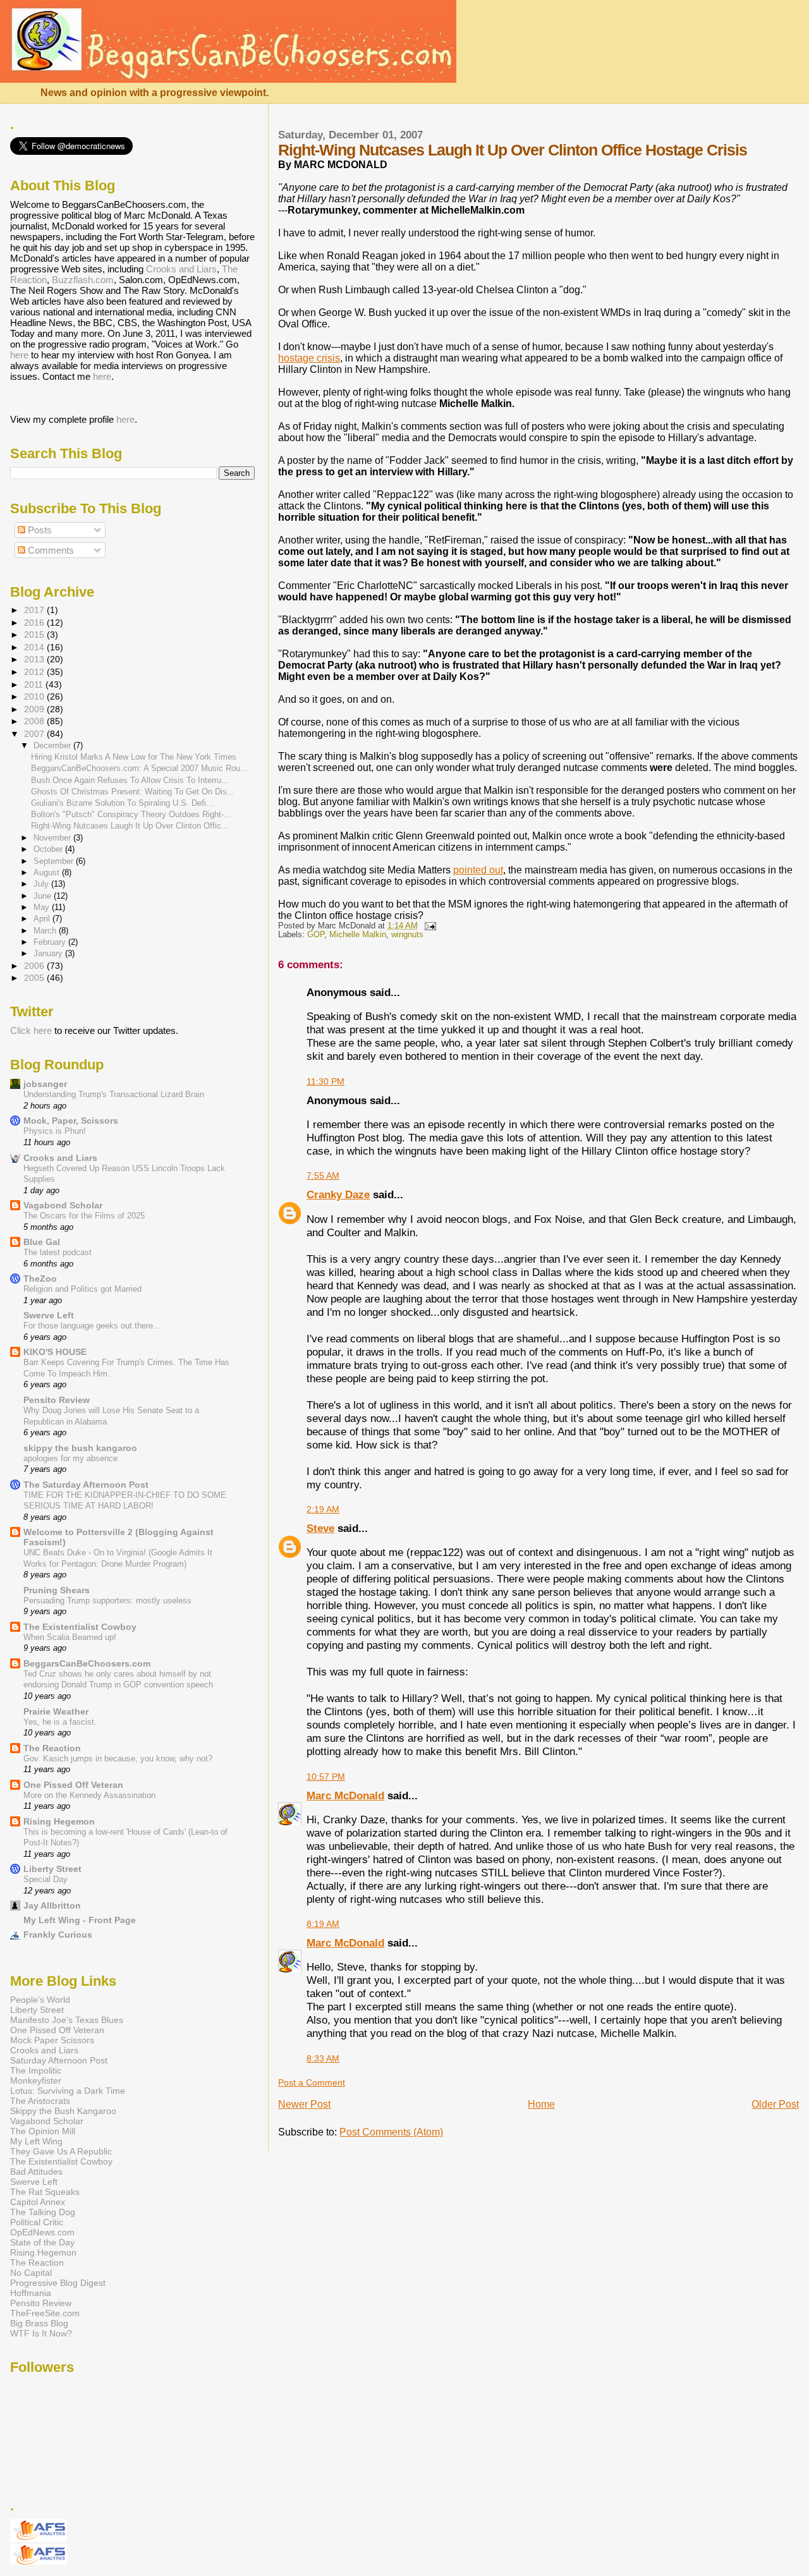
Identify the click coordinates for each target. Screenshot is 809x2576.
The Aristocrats (40, 2101)
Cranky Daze (338, 1194)
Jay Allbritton (52, 1905)
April (43, 919)
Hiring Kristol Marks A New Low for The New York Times (134, 757)
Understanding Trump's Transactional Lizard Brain (114, 1094)
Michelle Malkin (358, 935)
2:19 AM (323, 1509)
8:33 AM (323, 2058)
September (55, 861)
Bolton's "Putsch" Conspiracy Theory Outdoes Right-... (131, 814)
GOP (316, 935)
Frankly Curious (58, 1935)
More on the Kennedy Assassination (89, 1795)
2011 (35, 684)
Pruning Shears (57, 1590)
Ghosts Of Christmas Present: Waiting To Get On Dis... (133, 792)
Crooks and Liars (181, 269)
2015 (35, 635)
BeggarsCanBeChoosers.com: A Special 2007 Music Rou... (139, 768)
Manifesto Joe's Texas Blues (67, 2020)
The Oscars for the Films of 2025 (84, 1216)
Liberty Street (52, 1869)
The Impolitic (36, 2070)
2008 (35, 721)
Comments (50, 550)
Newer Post (304, 2104)
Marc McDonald (345, 1795)
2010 (35, 696)
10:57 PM (326, 1777)
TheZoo (40, 1279)
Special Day (46, 1879)
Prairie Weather (56, 1711)
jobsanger (45, 1084)
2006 (35, 966)
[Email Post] (428, 926)
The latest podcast (58, 1252)
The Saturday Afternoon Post (86, 1485)
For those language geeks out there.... (93, 1326)
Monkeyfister (36, 2081)
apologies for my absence (70, 1458)
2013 (35, 659)
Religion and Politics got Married (82, 1289)
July (42, 884)
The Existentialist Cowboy (80, 1627)
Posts (39, 530)
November (53, 838)
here (19, 355)
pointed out (478, 870)
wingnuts (407, 935)
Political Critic (37, 2222)
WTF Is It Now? (41, 2333)
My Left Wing (36, 2141)
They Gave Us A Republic (61, 2151)
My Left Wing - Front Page (80, 1920)
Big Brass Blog (39, 2323)
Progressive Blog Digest (58, 2283)
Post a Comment (312, 2082)
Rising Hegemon (59, 1821)
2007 (35, 734)
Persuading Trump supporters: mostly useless (107, 1601)
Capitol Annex (38, 2202)
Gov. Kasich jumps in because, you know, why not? (118, 1759)
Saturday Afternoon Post (59, 2060)
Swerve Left (49, 1315)
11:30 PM (325, 1081)
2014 (35, 647)
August (48, 872)
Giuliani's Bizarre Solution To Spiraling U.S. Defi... (122, 803)
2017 (35, 610)
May (43, 907)
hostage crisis (309, 358)
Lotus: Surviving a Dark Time (68, 2091)
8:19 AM (323, 1924)
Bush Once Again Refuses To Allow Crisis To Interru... (130, 780)
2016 (35, 623)
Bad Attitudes (36, 2172)
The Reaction (52, 1748)
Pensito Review (57, 1400)
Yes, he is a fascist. (60, 1722)
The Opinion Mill (43, 2131)
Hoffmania (31, 2293)
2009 (35, 709)
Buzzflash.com (83, 280)
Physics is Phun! (55, 1131)
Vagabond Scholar (63, 1205)
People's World (40, 2000)
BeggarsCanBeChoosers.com (87, 1663)
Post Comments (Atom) (391, 2132)
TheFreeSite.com (45, 2313)
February (51, 942)
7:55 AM (323, 1176)
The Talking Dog (43, 2212)
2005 (35, 978)
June (44, 896)
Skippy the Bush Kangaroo (63, 2111)
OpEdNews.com (42, 2232)
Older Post (775, 2104)
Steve (320, 1528)
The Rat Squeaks (45, 2192)
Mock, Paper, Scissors (71, 1121)
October (49, 849)
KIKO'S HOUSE (55, 1352)
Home (541, 2104)
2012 (35, 672)
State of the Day (42, 2242)
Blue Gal (42, 1242)
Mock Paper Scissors (52, 2040)
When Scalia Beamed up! (70, 1637)
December (53, 745)
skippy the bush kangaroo (80, 1448)
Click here (31, 1030)
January (49, 953)
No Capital (31, 2273)
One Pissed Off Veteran (73, 1785)
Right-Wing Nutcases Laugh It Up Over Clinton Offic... (130, 826)
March (46, 931)
